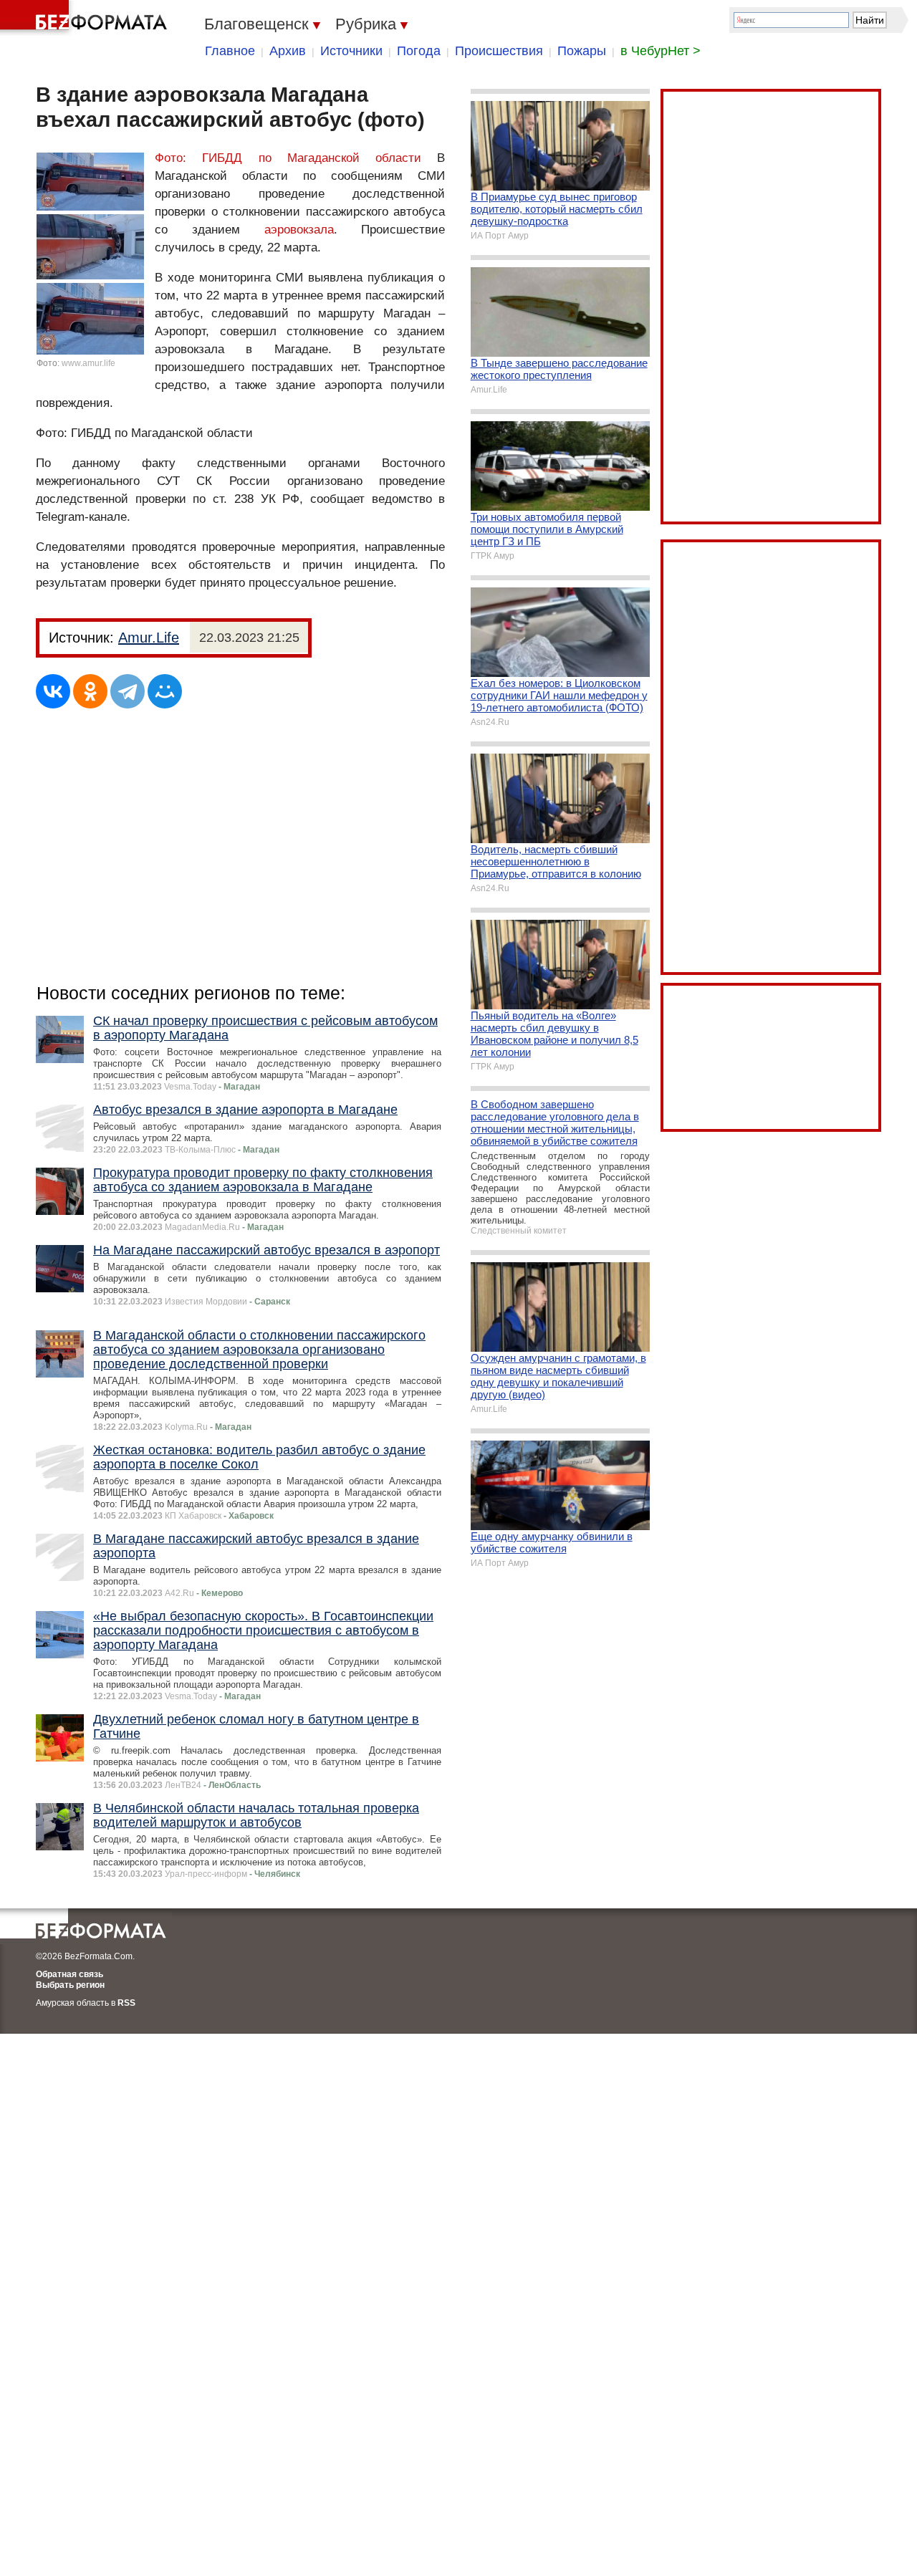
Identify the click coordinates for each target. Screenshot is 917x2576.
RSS (126, 2003)
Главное (230, 51)
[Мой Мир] (165, 691)
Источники (351, 51)
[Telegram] (128, 691)
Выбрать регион (70, 1985)
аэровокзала (299, 230)
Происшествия (499, 51)
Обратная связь (69, 1974)
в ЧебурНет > (661, 51)
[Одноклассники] (90, 691)
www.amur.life (88, 363)
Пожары (582, 51)
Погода (419, 51)
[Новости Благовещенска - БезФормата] (86, 18)
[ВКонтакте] (53, 691)
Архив (288, 51)
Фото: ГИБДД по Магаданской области (296, 158)
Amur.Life (149, 638)
